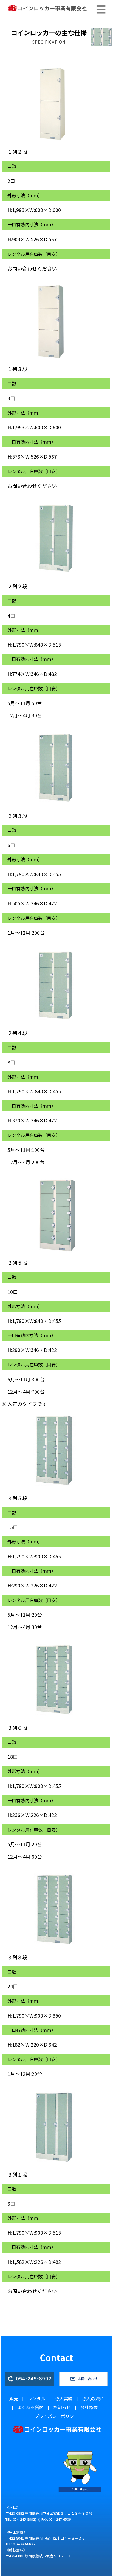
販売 (14, 2398)
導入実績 (64, 2398)
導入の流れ (93, 2398)
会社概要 (89, 2407)
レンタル (36, 2398)
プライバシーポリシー (56, 2416)
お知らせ (62, 2407)
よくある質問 (30, 2407)
